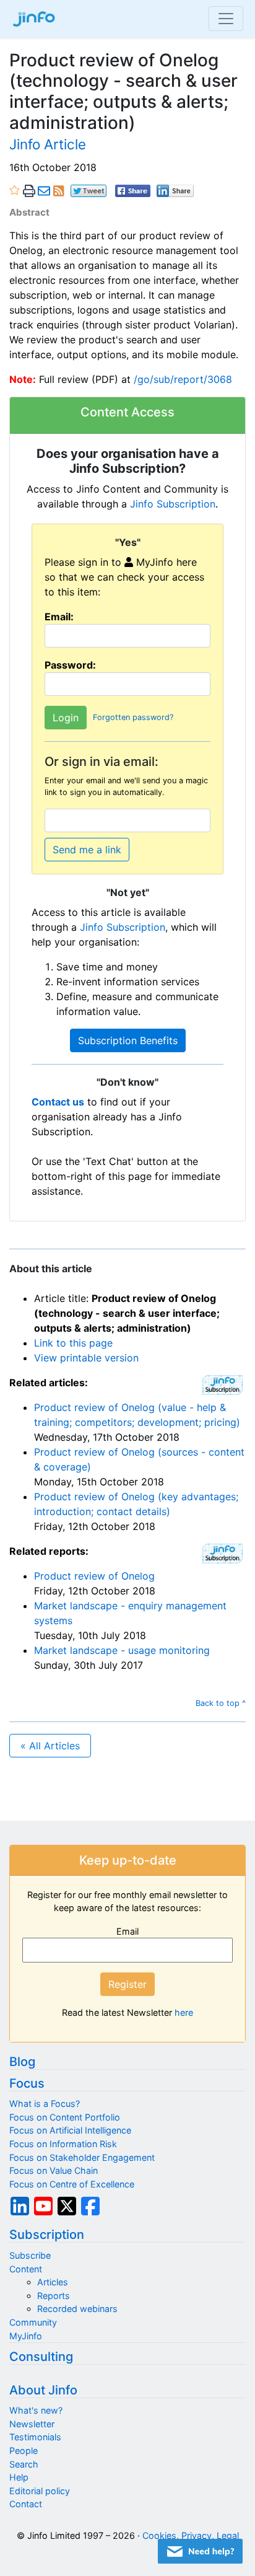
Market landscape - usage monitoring (122, 1650)
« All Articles (50, 1746)
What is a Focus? (45, 2103)
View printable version (86, 1358)
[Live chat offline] (200, 2551)
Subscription (47, 2235)
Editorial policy (40, 2491)
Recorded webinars (77, 2309)
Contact (26, 2504)
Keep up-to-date (128, 1860)
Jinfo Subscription (173, 504)
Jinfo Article (48, 144)
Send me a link (87, 850)
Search (24, 2464)
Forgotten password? (133, 718)
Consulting (41, 2357)
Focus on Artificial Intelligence (70, 2130)
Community (33, 2322)
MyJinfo (26, 2336)
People (24, 2451)
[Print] (29, 191)
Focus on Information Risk (63, 2144)
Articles (53, 2282)
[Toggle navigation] (226, 19)
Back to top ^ (221, 1703)
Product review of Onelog (94, 1576)
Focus (27, 2083)
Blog (22, 2062)
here (184, 2012)
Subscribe (30, 2255)
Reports (54, 2296)
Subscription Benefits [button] (128, 1040)
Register (127, 1984)
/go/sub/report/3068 (183, 379)
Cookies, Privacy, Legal (191, 2535)
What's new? (36, 2410)
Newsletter (32, 2424)
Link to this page (73, 1343)
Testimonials (35, 2437)
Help (19, 2477)
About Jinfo (43, 2390)
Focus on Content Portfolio (65, 2117)
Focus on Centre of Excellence (72, 2184)
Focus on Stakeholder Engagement (82, 2157)
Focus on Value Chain (54, 2170)
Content (26, 2269)
